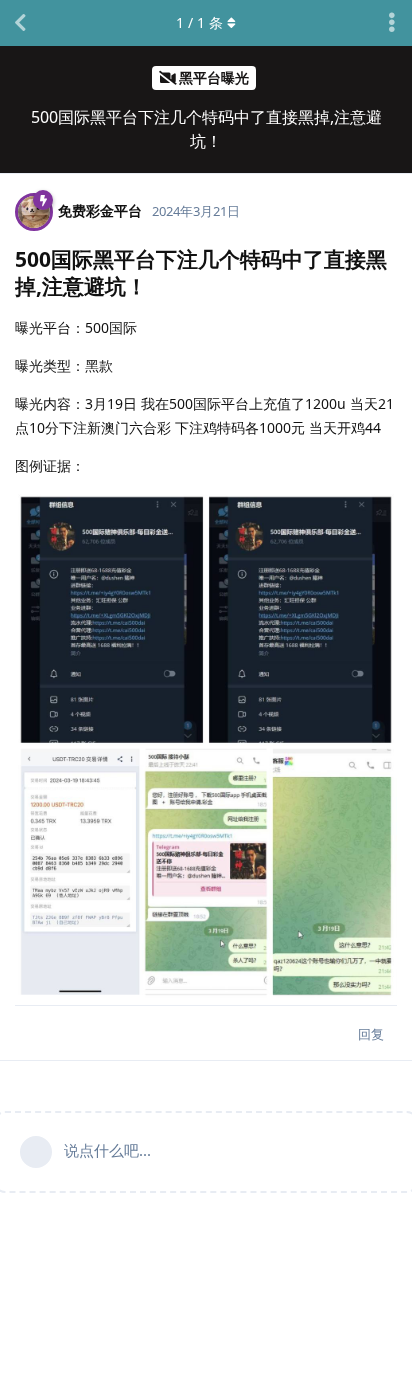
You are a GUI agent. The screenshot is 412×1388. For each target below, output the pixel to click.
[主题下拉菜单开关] (392, 23)
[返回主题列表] (20, 23)
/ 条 (199, 22)
